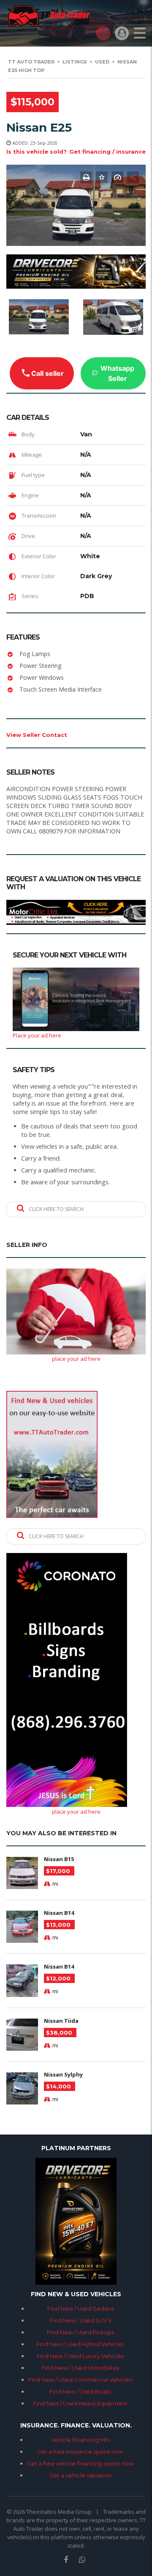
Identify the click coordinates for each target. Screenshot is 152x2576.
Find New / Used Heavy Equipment (80, 2403)
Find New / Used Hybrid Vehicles (80, 2344)
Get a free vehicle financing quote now (80, 2463)
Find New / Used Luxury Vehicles (80, 2356)
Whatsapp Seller (117, 373)
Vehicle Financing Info (80, 2440)
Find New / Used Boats (80, 2391)
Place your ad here (37, 1035)
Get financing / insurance (107, 152)
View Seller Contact (37, 735)
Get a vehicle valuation (80, 2475)
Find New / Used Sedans (80, 2308)
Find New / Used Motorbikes (80, 2368)
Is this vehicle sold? (37, 152)
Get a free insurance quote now (80, 2452)
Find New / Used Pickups (80, 2332)
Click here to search (56, 1209)
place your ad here (76, 1359)
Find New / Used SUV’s (80, 2320)
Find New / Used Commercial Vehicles (80, 2380)
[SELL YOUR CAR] (103, 33)
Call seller (47, 373)
